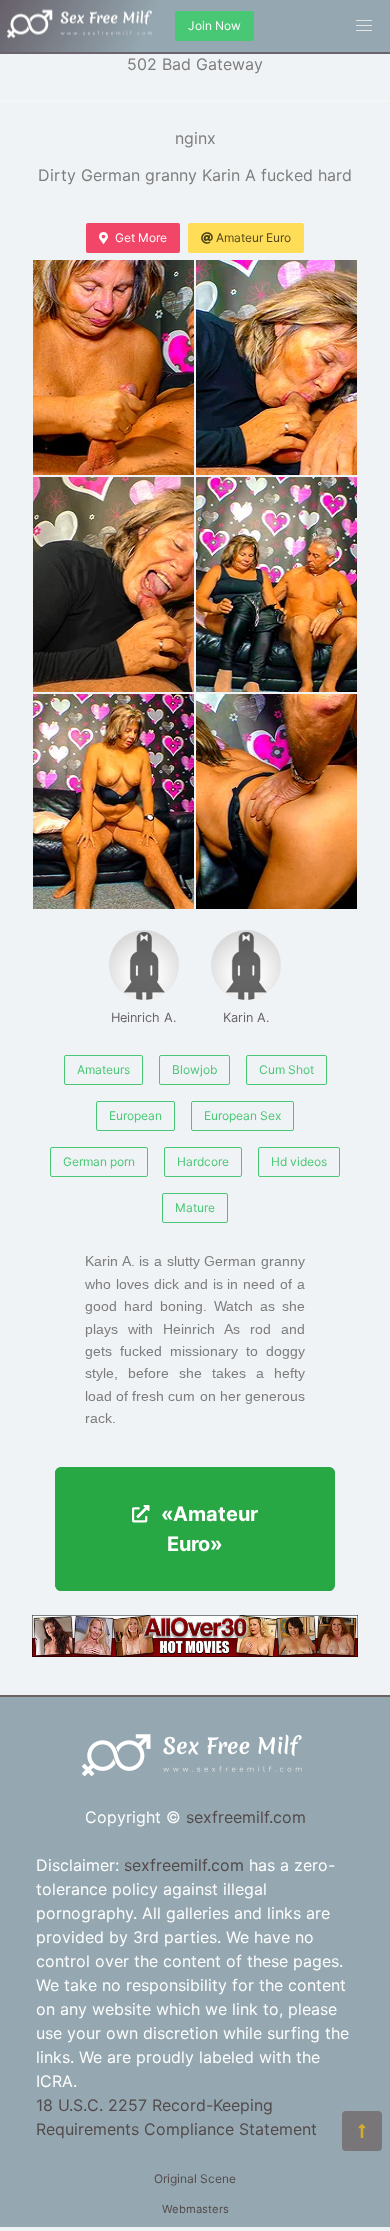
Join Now (214, 25)
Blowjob (194, 1069)
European (135, 1115)
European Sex (242, 1115)
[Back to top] (362, 2131)
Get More (141, 237)
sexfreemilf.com (246, 1817)
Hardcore (203, 1161)
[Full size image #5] (276, 801)
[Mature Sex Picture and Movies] (195, 1651)
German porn (99, 1161)
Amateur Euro (253, 237)
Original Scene (195, 2178)
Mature (195, 1207)
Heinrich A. (144, 1017)
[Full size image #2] (113, 584)
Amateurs (103, 1069)
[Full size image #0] (113, 367)
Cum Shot (286, 1069)
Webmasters (195, 2209)
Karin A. (246, 1017)
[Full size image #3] (276, 584)
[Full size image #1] (276, 367)
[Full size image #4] (113, 801)
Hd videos (299, 1161)
